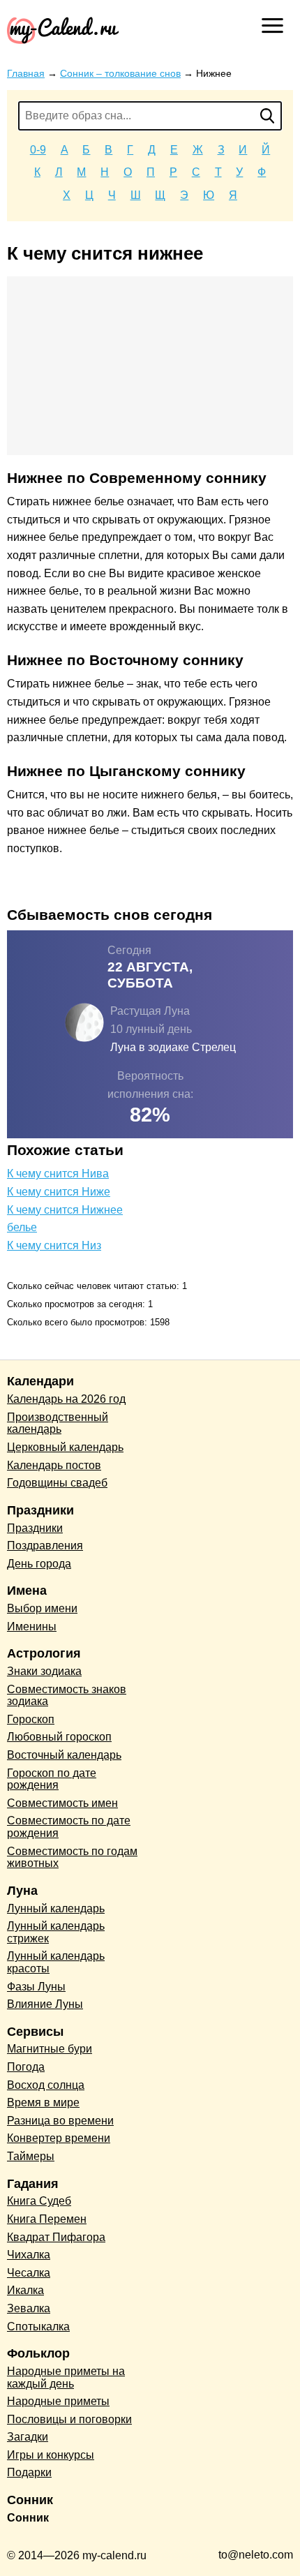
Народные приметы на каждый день (66, 2377)
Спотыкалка (38, 2326)
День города (39, 1564)
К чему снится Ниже (59, 1192)
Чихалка (29, 2255)
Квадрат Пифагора (56, 2237)
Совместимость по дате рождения (69, 1827)
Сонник (28, 2518)
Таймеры (31, 2156)
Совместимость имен (62, 1803)
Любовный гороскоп (59, 1737)
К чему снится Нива (58, 1174)
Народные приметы (58, 2401)
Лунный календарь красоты (56, 1962)
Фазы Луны (36, 1987)
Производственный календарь (58, 1423)
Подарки (29, 2472)
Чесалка (29, 2273)
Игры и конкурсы (51, 2455)
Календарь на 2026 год (66, 1399)
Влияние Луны (45, 2004)
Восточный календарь (64, 1755)
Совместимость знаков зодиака (67, 1696)
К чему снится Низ (54, 1245)
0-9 (38, 150)
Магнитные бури (50, 2049)
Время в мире (43, 2102)
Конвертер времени (59, 2138)
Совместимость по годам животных (72, 1857)
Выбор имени (42, 1608)
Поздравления (45, 1546)
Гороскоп (31, 1719)
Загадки (28, 2437)
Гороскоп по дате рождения (52, 1779)
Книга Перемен (47, 2219)
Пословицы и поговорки (69, 2419)
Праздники (35, 1528)
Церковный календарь (65, 1447)
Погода (26, 2067)
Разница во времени (60, 2121)
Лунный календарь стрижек (56, 1932)
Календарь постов (54, 1465)
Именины (32, 1626)
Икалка (25, 2290)
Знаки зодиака (44, 1671)
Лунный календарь (56, 1908)
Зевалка (29, 2308)
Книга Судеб (39, 2201)
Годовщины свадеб (57, 1483)
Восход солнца (46, 2085)
